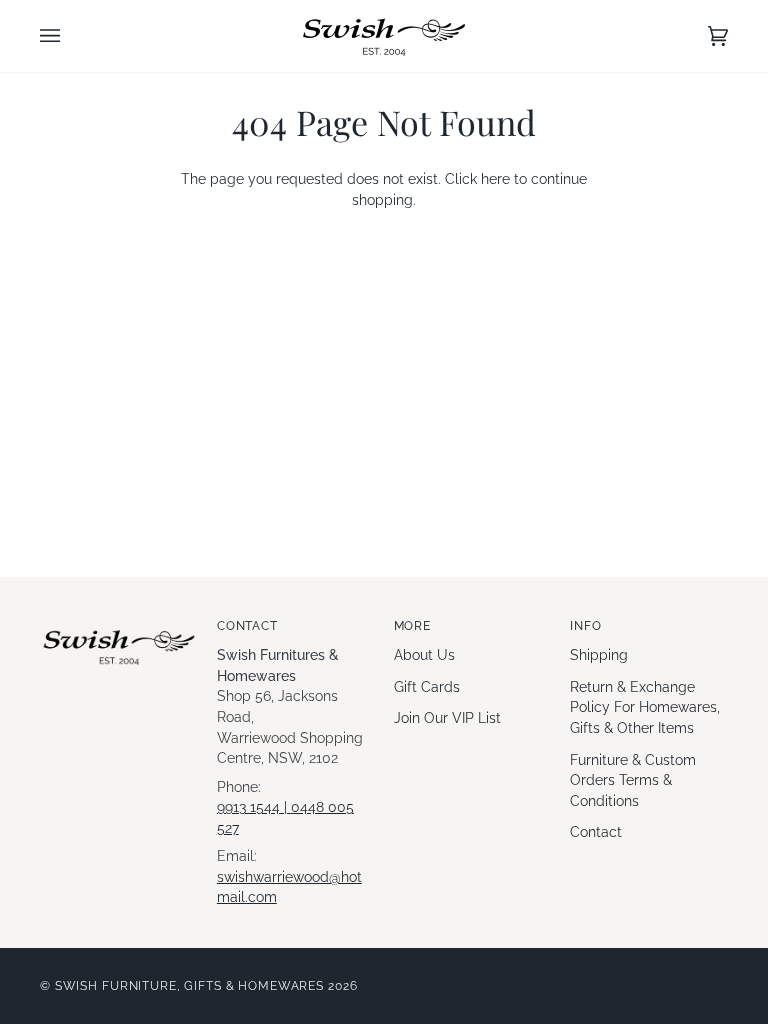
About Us (424, 655)
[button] (119, 622)
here (495, 179)
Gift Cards (427, 687)
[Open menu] (70, 36)
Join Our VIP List (447, 718)
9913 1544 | (254, 807)
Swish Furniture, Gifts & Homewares (189, 985)
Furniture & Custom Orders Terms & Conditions (633, 780)
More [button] (412, 625)
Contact (596, 832)
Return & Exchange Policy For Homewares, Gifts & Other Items (645, 707)
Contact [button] (247, 625)
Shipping (599, 655)
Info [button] (585, 625)
